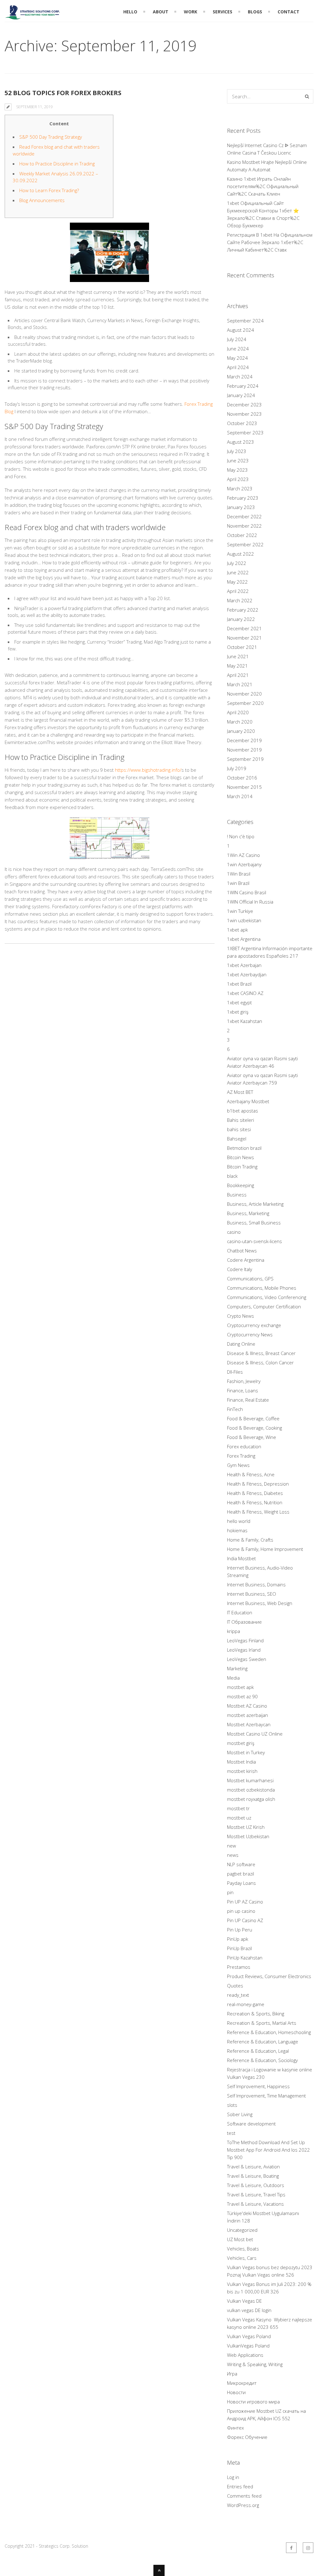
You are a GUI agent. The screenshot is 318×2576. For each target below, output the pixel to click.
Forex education (244, 1446)
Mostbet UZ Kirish (246, 1827)
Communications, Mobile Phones (262, 1288)
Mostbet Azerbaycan (249, 1724)
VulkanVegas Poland (248, 2346)
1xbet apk (237, 930)
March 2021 (240, 684)
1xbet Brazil (239, 984)
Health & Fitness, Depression (258, 1484)
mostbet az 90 (242, 1696)
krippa (234, 1631)
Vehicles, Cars (242, 2258)
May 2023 (237, 470)
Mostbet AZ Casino (247, 1706)
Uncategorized (242, 2230)
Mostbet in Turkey (246, 1752)
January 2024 (241, 395)
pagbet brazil (241, 1874)
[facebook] (291, 2548)
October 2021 (242, 647)
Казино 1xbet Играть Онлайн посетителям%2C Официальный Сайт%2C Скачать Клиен (263, 186)
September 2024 (245, 321)
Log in (233, 2477)
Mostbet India (241, 1762)
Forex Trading (241, 1456)
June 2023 (238, 460)
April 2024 (238, 367)
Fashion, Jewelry (244, 1381)
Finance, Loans (243, 1390)
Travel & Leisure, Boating (253, 2176)
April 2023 (238, 479)
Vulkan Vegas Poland (249, 2336)
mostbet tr (238, 1808)
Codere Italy (240, 1269)
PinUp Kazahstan (245, 1958)
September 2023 (245, 432)
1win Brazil (238, 883)
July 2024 (237, 339)
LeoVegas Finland (245, 1640)
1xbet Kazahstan (245, 1021)
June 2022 (238, 572)
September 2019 (245, 759)
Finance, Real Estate (248, 1400)
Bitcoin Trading (242, 1167)
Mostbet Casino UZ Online (255, 1734)
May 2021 (237, 666)
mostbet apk (240, 1687)
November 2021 (244, 638)
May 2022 (237, 582)
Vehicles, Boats (243, 2249)
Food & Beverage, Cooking (254, 1428)
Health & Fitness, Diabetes (255, 1493)
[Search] (307, 96)
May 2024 (237, 358)
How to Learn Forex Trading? (49, 190)
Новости (236, 2392)
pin (230, 1892)
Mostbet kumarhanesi (250, 1780)
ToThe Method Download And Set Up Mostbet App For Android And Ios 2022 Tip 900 (268, 2150)
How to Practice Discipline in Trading (57, 164)
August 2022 (241, 554)
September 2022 (245, 544)
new (232, 1846)
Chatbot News (242, 1251)
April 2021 (238, 675)
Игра (232, 2374)
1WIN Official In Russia (250, 902)
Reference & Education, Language (263, 2042)
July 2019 (237, 768)
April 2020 (238, 712)
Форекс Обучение (247, 2437)
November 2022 (244, 526)
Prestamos (239, 1967)
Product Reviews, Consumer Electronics (269, 1976)
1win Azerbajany (244, 864)
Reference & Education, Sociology (262, 2060)
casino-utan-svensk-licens (254, 1241)
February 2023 (243, 498)
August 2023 (241, 442)
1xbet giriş (238, 1012)
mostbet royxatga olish (251, 1799)
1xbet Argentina (244, 939)
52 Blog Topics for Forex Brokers (63, 93)
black (232, 1176)
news (233, 1855)
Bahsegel (237, 1139)
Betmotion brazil (244, 1148)
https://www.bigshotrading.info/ (148, 770)
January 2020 (241, 731)
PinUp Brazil (239, 1948)
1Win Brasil (239, 874)
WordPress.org (243, 2505)
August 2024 (241, 330)
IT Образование (244, 1622)
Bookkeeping (241, 1185)
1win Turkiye (240, 911)
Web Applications (245, 2355)
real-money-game (246, 2004)
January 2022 (241, 619)
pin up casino (241, 1911)
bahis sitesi (239, 1129)
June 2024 (238, 349)
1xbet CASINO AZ (245, 993)
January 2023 (241, 507)
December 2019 (244, 740)
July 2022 (237, 563)
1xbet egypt (239, 1002)
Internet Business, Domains (256, 1584)
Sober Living (240, 2114)
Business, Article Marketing (255, 1204)
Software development (251, 2124)
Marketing (237, 1668)
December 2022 (244, 516)
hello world (239, 1521)
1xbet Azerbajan (244, 965)
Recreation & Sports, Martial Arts (262, 2023)
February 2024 (243, 386)
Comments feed (244, 2496)
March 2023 (240, 488)
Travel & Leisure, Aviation (253, 2167)
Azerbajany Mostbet (248, 1101)
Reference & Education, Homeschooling (269, 2032)
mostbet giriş (241, 1743)
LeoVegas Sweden (247, 1659)
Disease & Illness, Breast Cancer (261, 1353)
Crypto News (241, 1316)
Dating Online (241, 1344)
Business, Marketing (248, 1213)
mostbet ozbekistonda (251, 1790)
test (231, 2133)
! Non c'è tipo (241, 836)
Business (237, 1195)
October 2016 (242, 778)
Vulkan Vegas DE (244, 2301)
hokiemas (237, 1530)
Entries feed (240, 2486)
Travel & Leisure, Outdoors (256, 2185)
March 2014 (240, 796)
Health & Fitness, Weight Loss (258, 1512)
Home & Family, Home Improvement (265, 1549)
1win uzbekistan (244, 920)
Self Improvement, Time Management (266, 2096)
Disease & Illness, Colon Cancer (260, 1362)
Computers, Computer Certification (264, 1306)
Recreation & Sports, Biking (256, 2014)
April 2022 (238, 591)
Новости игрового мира (253, 2402)
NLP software (241, 1864)
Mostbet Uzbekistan (248, 1836)
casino (234, 1232)
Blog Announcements (42, 200)
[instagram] (308, 2548)
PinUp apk (238, 1939)
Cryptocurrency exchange (254, 1325)
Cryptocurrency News (250, 1334)
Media (233, 1678)
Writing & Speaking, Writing (255, 2364)
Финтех (235, 2428)
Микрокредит (242, 2383)
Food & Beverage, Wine (252, 1437)
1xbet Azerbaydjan (247, 974)
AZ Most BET (240, 1092)
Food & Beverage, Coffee (253, 1418)
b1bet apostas (243, 1111)
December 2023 (244, 405)
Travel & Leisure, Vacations (255, 2204)
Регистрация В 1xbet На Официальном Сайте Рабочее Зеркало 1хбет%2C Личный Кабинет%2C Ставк (270, 242)
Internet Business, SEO (252, 1594)
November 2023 (244, 414)
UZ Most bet (240, 2239)
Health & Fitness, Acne (251, 1474)
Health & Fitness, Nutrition (255, 1502)
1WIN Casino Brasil (247, 892)
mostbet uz (239, 1818)
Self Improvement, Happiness (258, 2086)
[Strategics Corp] (33, 16)
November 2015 (244, 787)
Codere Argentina (246, 1260)
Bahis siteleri (241, 1120)
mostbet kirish (242, 1771)
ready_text (238, 1995)
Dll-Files (235, 1372)
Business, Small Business (254, 1223)
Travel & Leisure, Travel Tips (256, 2194)
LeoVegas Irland (244, 1650)
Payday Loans (241, 1883)
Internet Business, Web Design (260, 1603)
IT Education (240, 1612)
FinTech (235, 1409)
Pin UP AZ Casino (245, 1902)
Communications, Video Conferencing (267, 1297)
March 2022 (240, 600)
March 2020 (240, 722)
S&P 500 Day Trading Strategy (51, 137)
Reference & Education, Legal (258, 2051)
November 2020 (244, 694)
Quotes (235, 1986)
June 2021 (238, 656)
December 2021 (244, 628)
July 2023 (237, 451)
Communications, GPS (250, 1279)
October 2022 (242, 535)
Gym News (238, 1465)
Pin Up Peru (240, 1930)
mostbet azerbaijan (248, 1715)
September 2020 (245, 703)
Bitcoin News (241, 1157)
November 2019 (244, 750)
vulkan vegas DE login (249, 2310)
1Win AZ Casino (243, 855)
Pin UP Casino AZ (245, 1920)
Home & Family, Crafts (250, 1540)
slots (232, 2105)
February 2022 (243, 610)
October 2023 (242, 423)
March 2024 (240, 377)
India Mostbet (241, 1558)
